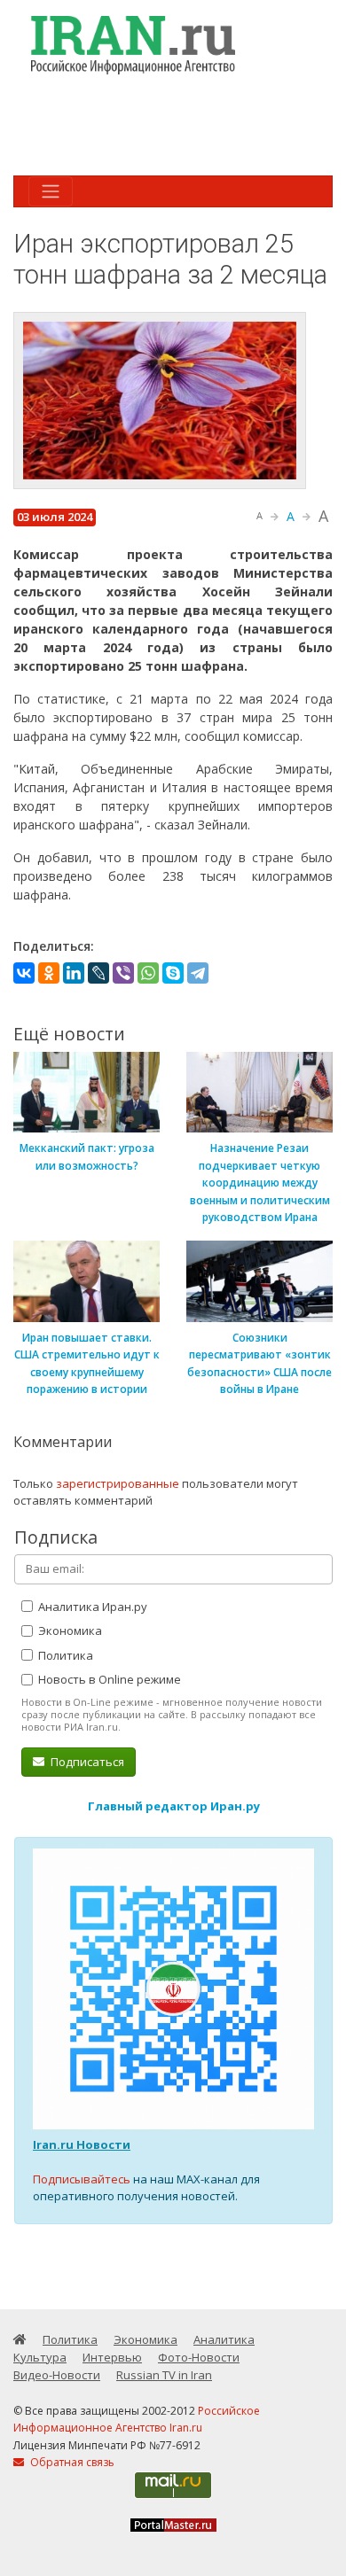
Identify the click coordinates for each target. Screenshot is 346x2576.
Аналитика (224, 2339)
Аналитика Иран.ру (91, 1607)
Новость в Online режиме (108, 1679)
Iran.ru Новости (82, 2144)
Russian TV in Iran (164, 2375)
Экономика (69, 1630)
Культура (40, 2357)
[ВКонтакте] (24, 973)
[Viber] (123, 973)
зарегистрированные (118, 1483)
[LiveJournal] (98, 973)
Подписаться (86, 1762)
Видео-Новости (57, 2375)
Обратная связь (71, 2462)
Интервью (112, 2357)
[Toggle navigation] (51, 191)
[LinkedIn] (74, 973)
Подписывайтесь (82, 2179)
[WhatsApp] (148, 973)
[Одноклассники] (49, 973)
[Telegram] (198, 973)
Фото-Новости (199, 2357)
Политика (64, 1655)
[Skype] (173, 973)
